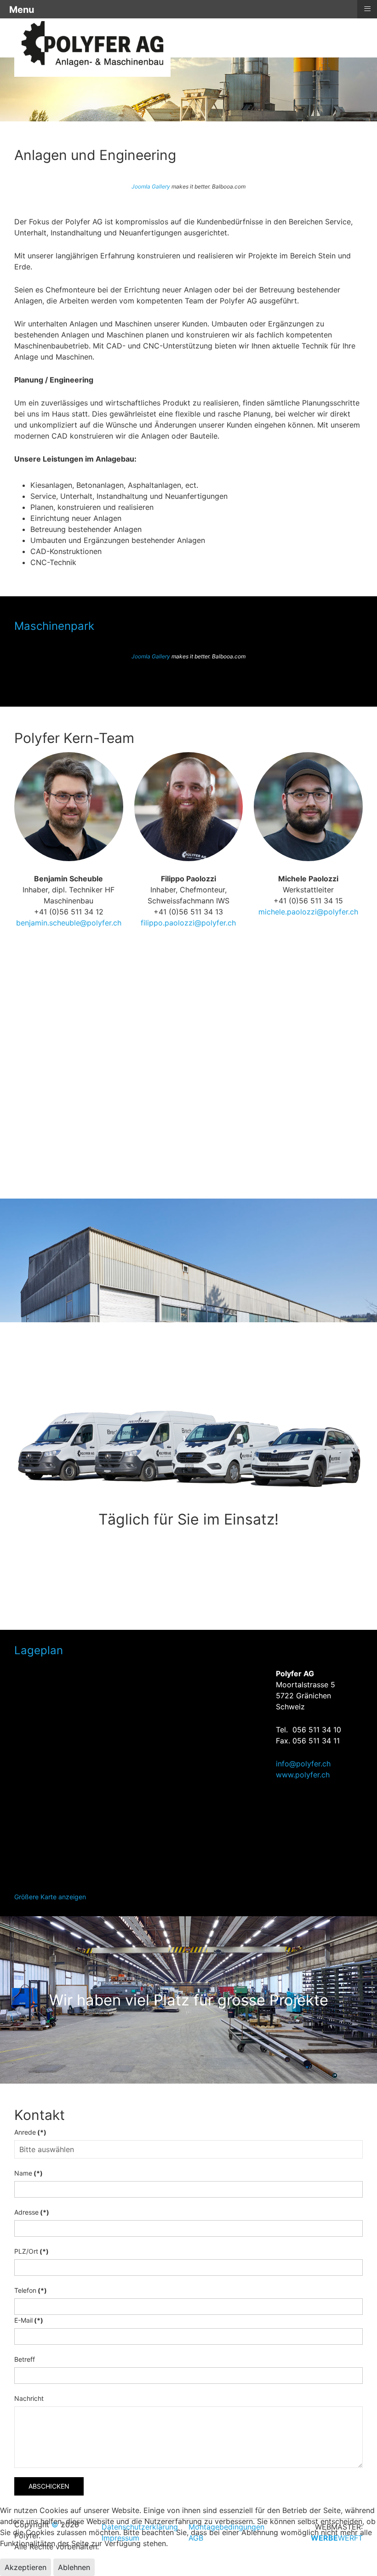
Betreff (25, 2359)
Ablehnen (74, 2567)
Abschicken (49, 2486)
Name (29, 2173)
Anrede (30, 2132)
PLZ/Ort (31, 2251)
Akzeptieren (26, 2567)
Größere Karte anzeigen (50, 1897)
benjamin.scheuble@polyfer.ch (69, 923)
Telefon (31, 2290)
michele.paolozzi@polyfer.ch (308, 912)
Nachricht (29, 2398)
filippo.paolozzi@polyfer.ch (188, 923)
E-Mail (29, 2320)
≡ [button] (367, 9)
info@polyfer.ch (303, 1764)
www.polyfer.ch (303, 1775)
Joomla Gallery (151, 186)
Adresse (32, 2212)
